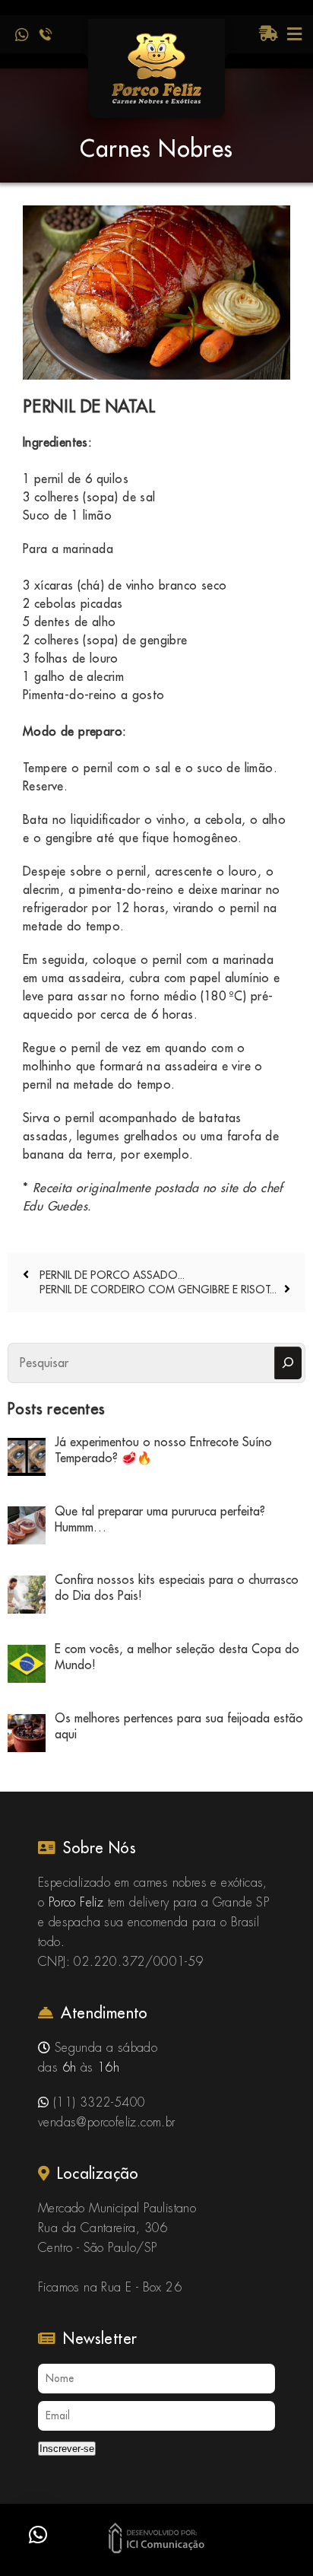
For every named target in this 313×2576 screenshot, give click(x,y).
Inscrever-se (67, 2449)
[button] (38, 2535)
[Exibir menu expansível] (294, 34)
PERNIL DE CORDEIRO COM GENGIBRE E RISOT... (158, 1290)
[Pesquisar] (288, 1363)
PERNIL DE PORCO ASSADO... (111, 1275)
